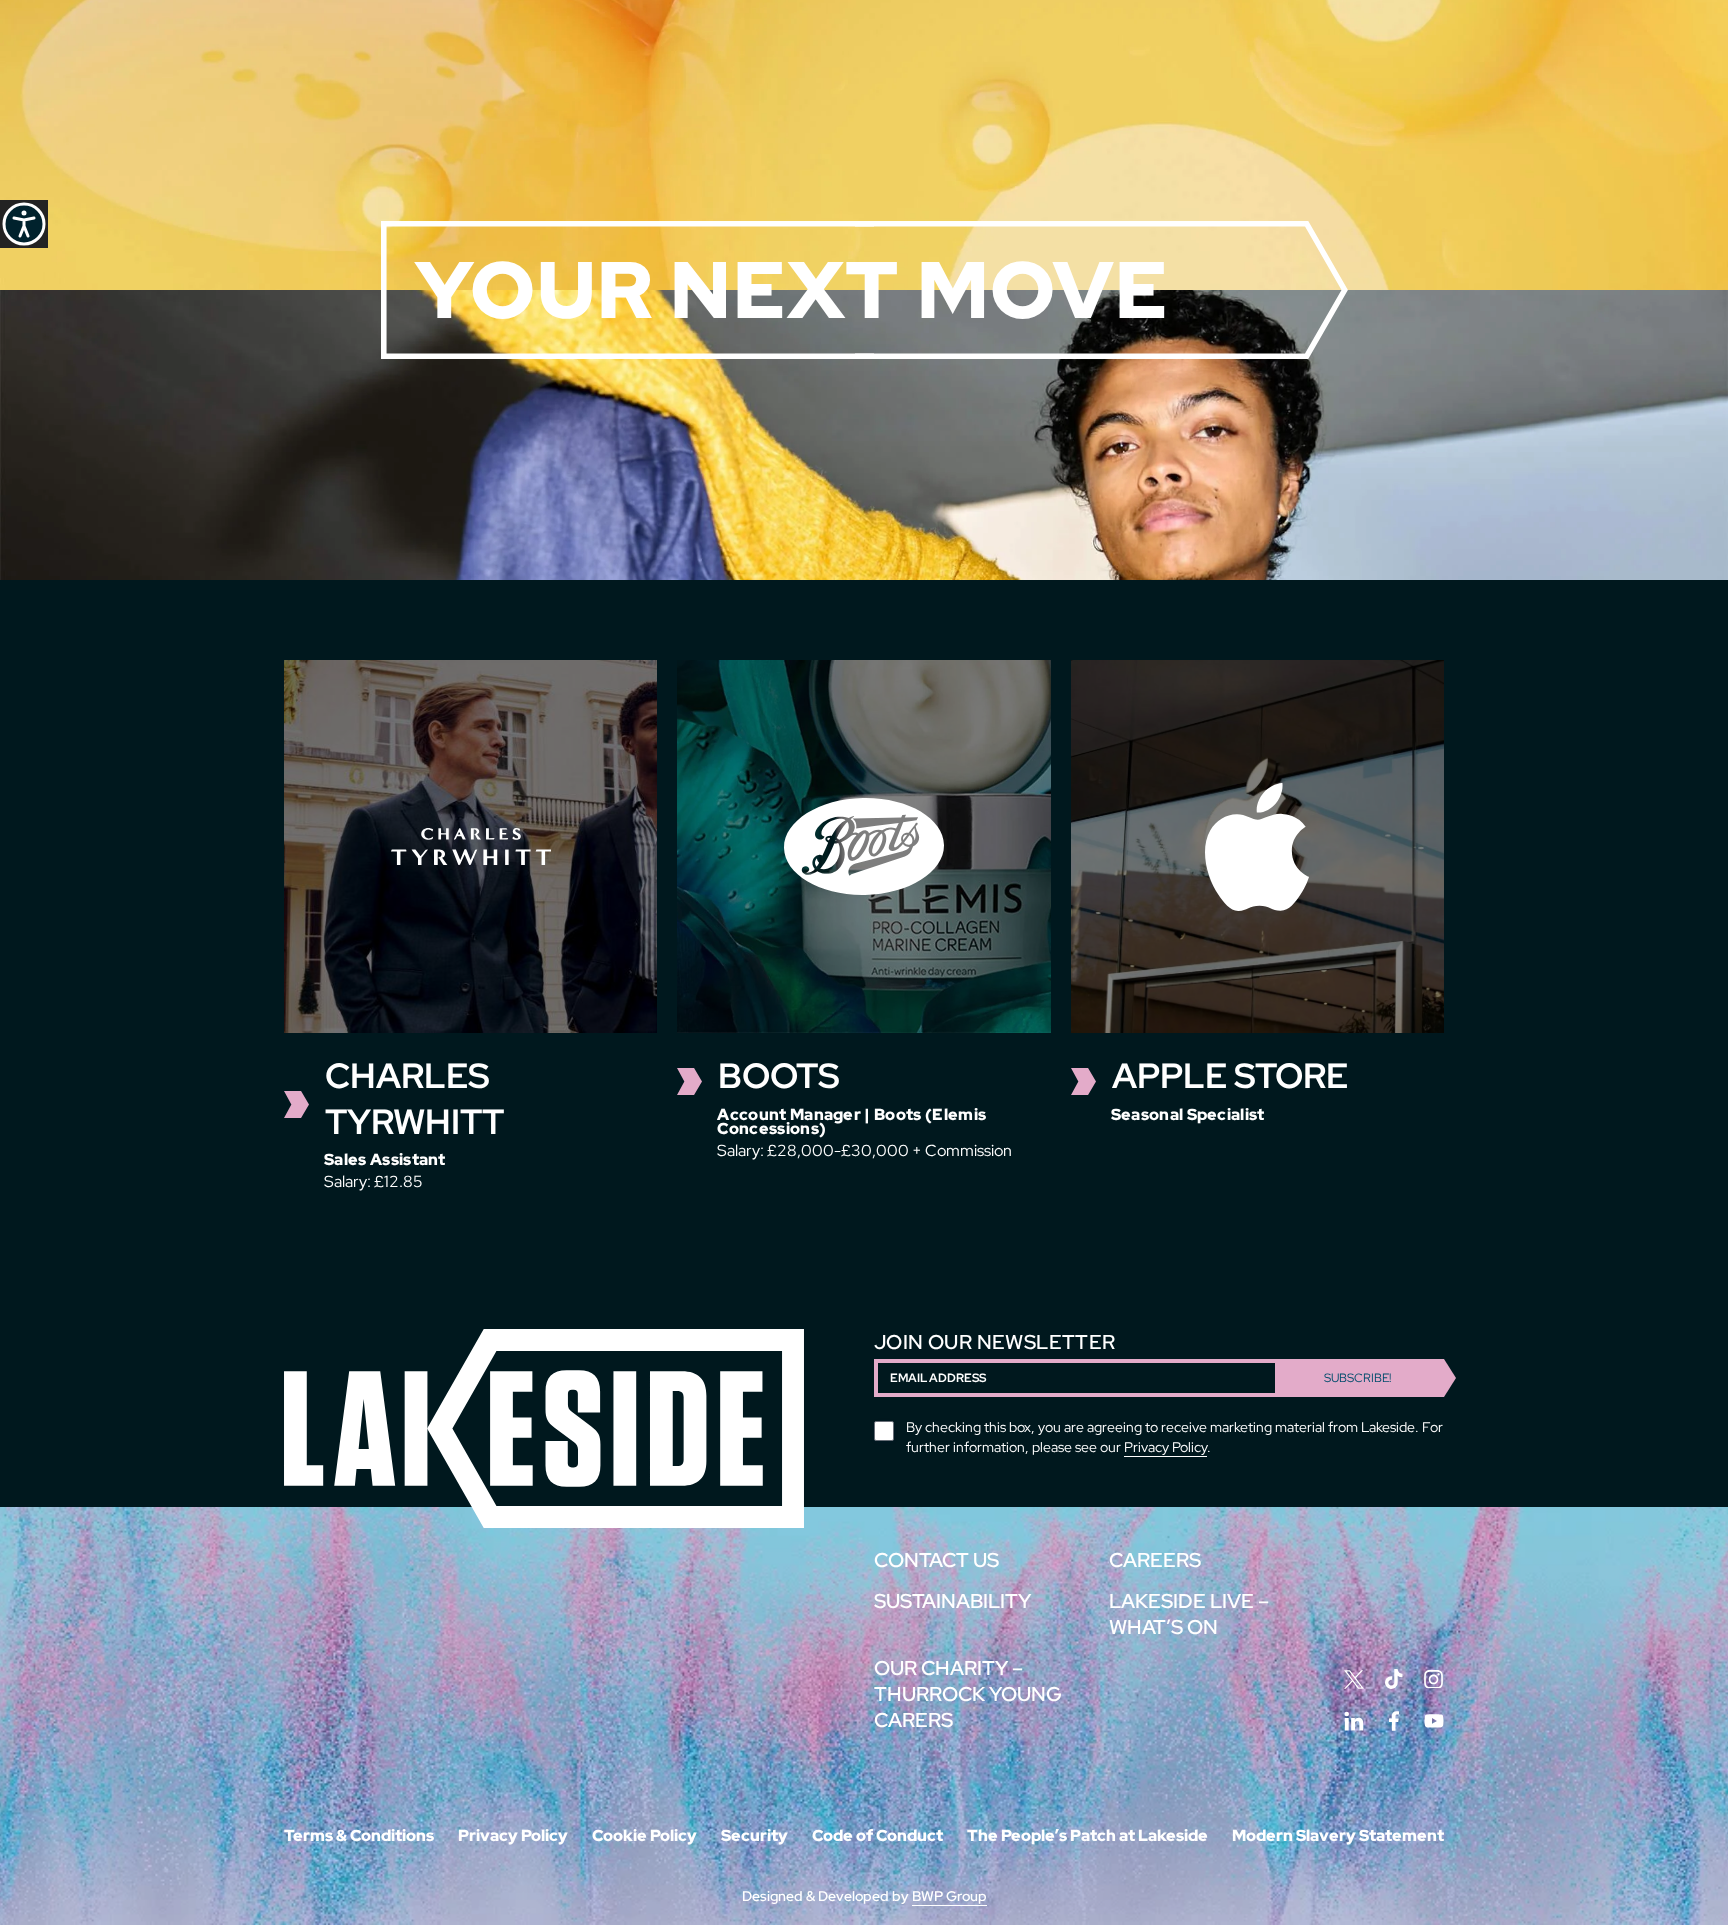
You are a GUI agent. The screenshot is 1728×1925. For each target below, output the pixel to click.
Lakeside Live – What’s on (1189, 1614)
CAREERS (1155, 1560)
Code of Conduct (877, 1835)
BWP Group (949, 1896)
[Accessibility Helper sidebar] (24, 224)
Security (754, 1835)
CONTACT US (936, 1560)
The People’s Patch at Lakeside (1087, 1835)
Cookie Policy (644, 1835)
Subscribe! (1357, 1378)
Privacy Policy (1165, 1447)
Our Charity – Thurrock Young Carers (968, 1694)
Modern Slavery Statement (1338, 1835)
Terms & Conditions (359, 1835)
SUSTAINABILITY (952, 1601)
